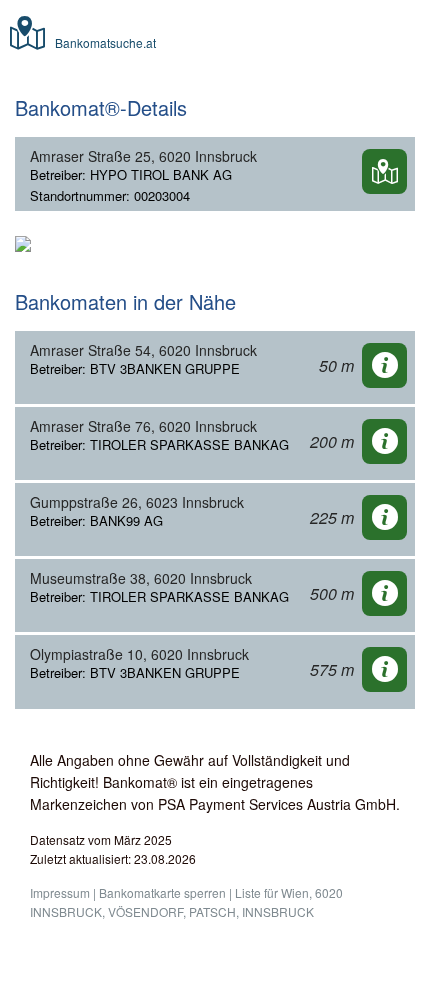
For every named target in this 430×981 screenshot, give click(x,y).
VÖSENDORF (145, 911)
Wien (295, 892)
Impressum (60, 892)
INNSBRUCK (278, 911)
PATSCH (212, 911)
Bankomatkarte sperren (162, 892)
